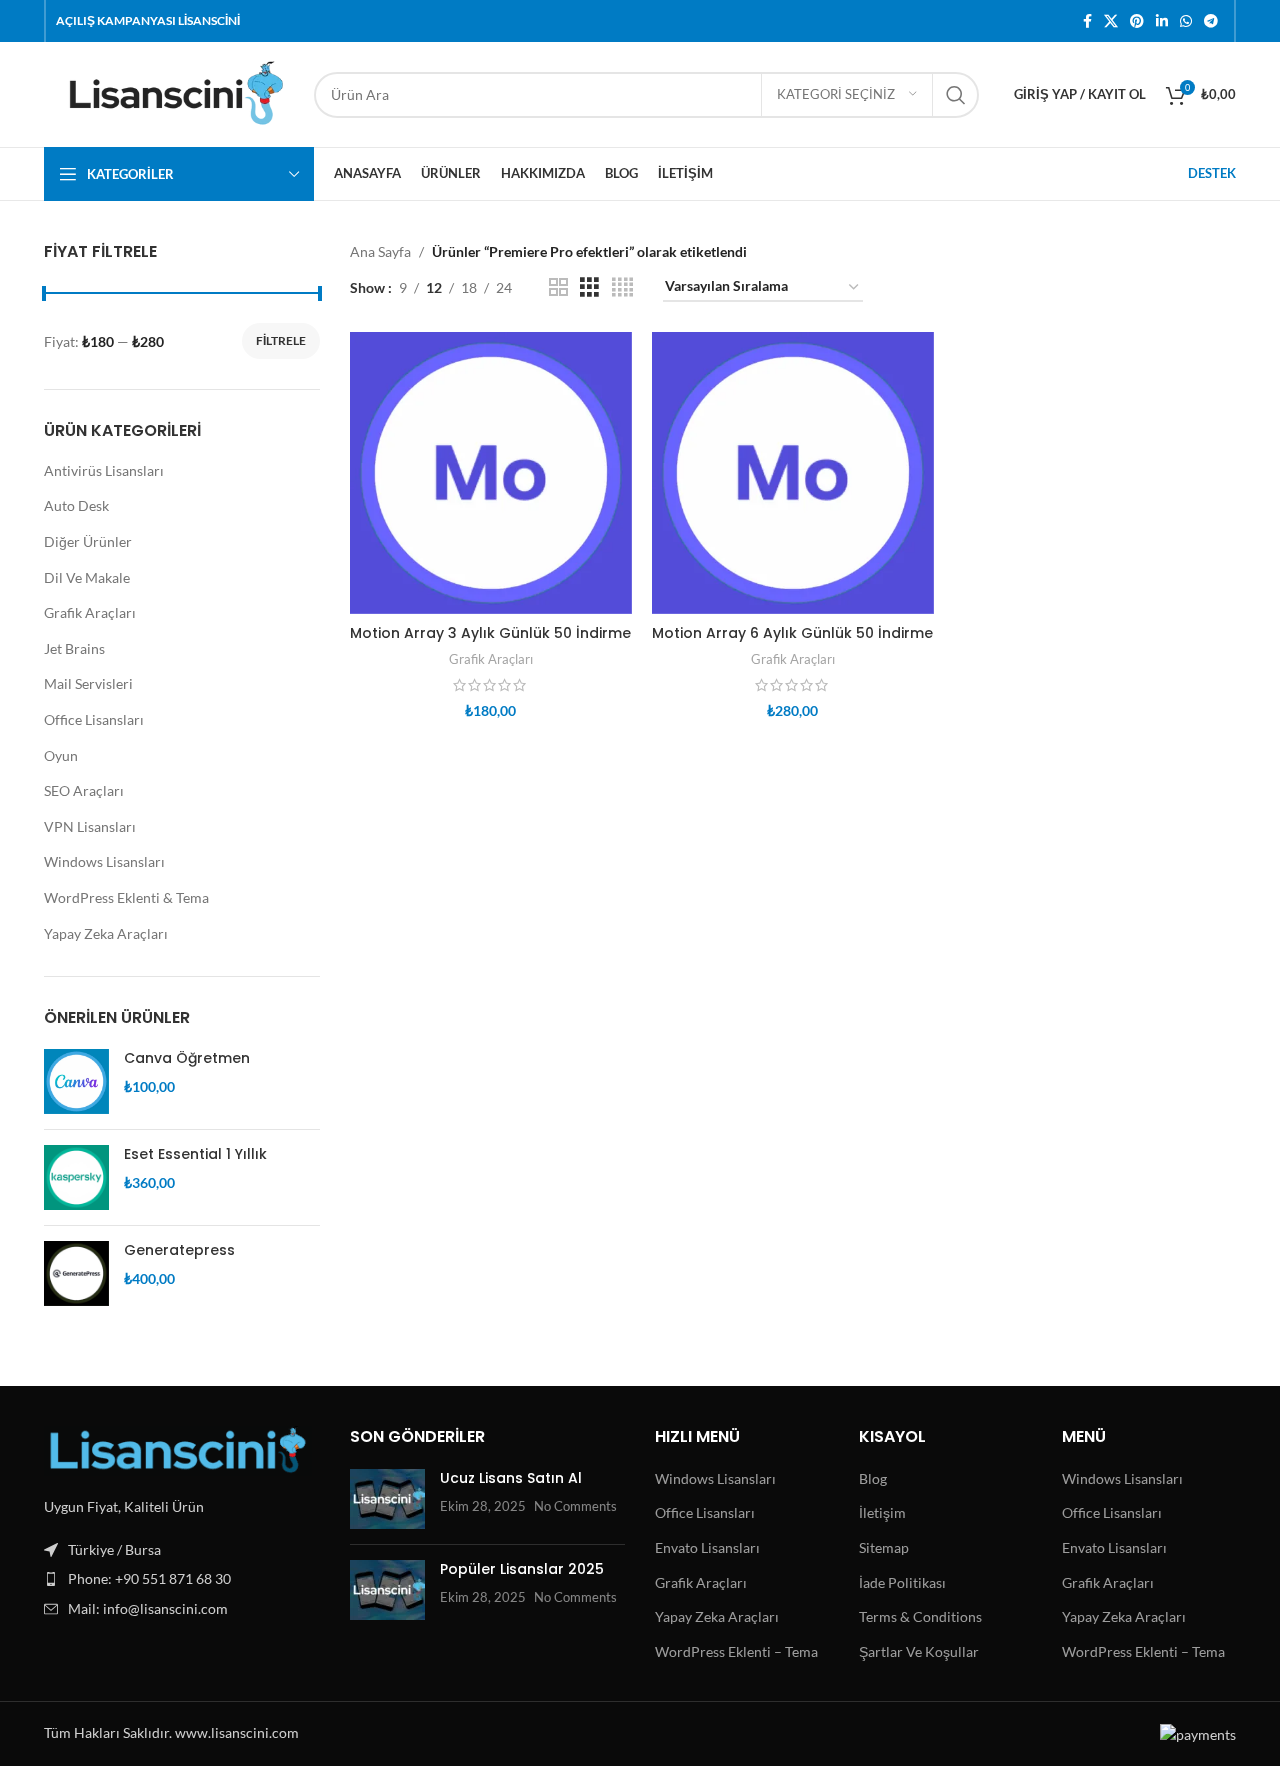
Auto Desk (76, 505)
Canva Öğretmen (187, 1058)
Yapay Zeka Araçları (106, 933)
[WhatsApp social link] (1186, 21)
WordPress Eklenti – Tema (736, 1651)
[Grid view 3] (589, 287)
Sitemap (884, 1547)
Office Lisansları (94, 719)
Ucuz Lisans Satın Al (511, 1478)
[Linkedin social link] (1162, 21)
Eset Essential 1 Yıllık (195, 1154)
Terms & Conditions (920, 1616)
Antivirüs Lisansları (104, 470)
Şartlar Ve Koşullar (919, 1651)
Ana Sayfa (380, 251)
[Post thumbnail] (387, 1499)
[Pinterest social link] (1137, 21)
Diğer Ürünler (88, 541)
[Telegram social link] (1211, 21)
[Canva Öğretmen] (76, 1081)
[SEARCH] (956, 95)
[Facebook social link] (1087, 21)
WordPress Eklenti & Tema (126, 897)
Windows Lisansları (104, 861)
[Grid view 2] (558, 287)
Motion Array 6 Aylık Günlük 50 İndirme (792, 633)
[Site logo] (169, 92)
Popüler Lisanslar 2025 (522, 1569)
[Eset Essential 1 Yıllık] (76, 1177)
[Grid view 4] (622, 287)
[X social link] (1111, 21)
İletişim (882, 1512)
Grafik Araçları (90, 612)
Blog (873, 1478)
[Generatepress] (76, 1273)
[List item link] (182, 1579)
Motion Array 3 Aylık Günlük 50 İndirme (490, 633)
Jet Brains (74, 648)
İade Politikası (902, 1582)
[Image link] (178, 1449)
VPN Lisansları (90, 826)
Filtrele (281, 340)
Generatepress (179, 1250)
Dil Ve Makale (87, 577)
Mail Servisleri (88, 683)
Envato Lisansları (707, 1547)
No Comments (575, 1506)
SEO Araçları (84, 790)
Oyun (61, 755)
